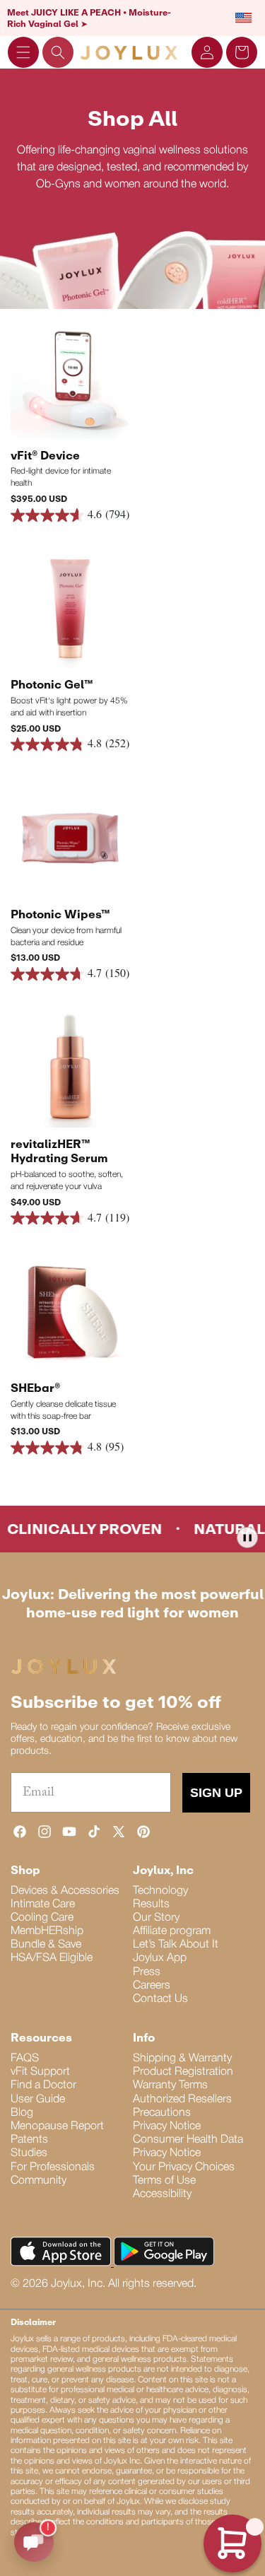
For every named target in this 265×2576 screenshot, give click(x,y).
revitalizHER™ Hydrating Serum (59, 1151)
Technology (160, 1891)
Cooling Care (42, 1918)
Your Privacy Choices (184, 2167)
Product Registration (183, 2072)
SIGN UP (216, 1793)
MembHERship (47, 1931)
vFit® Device (45, 455)
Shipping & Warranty (182, 2059)
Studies (29, 2153)
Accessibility (162, 2194)
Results (151, 1904)
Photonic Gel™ (52, 684)
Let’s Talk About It (176, 1945)
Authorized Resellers (182, 2100)
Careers (152, 1986)
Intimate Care (43, 1904)
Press (147, 1972)
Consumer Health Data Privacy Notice (188, 2147)
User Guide (38, 2100)
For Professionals (53, 2167)
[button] (23, 52)
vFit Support (40, 2072)
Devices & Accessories (65, 1891)
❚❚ (247, 1537)
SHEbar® (35, 1388)
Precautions (162, 2113)
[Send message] (34, 2542)
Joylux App (160, 1958)
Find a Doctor (43, 2085)
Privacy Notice (167, 2126)
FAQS (25, 2059)
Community (39, 2181)
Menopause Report (57, 2126)
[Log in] (207, 52)
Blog (22, 2113)
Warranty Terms (170, 2085)
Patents (29, 2140)
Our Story (156, 1918)
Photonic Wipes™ (60, 914)
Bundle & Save (46, 1945)
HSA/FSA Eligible (52, 1958)
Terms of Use (164, 2181)
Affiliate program (172, 1931)
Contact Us (160, 1999)
